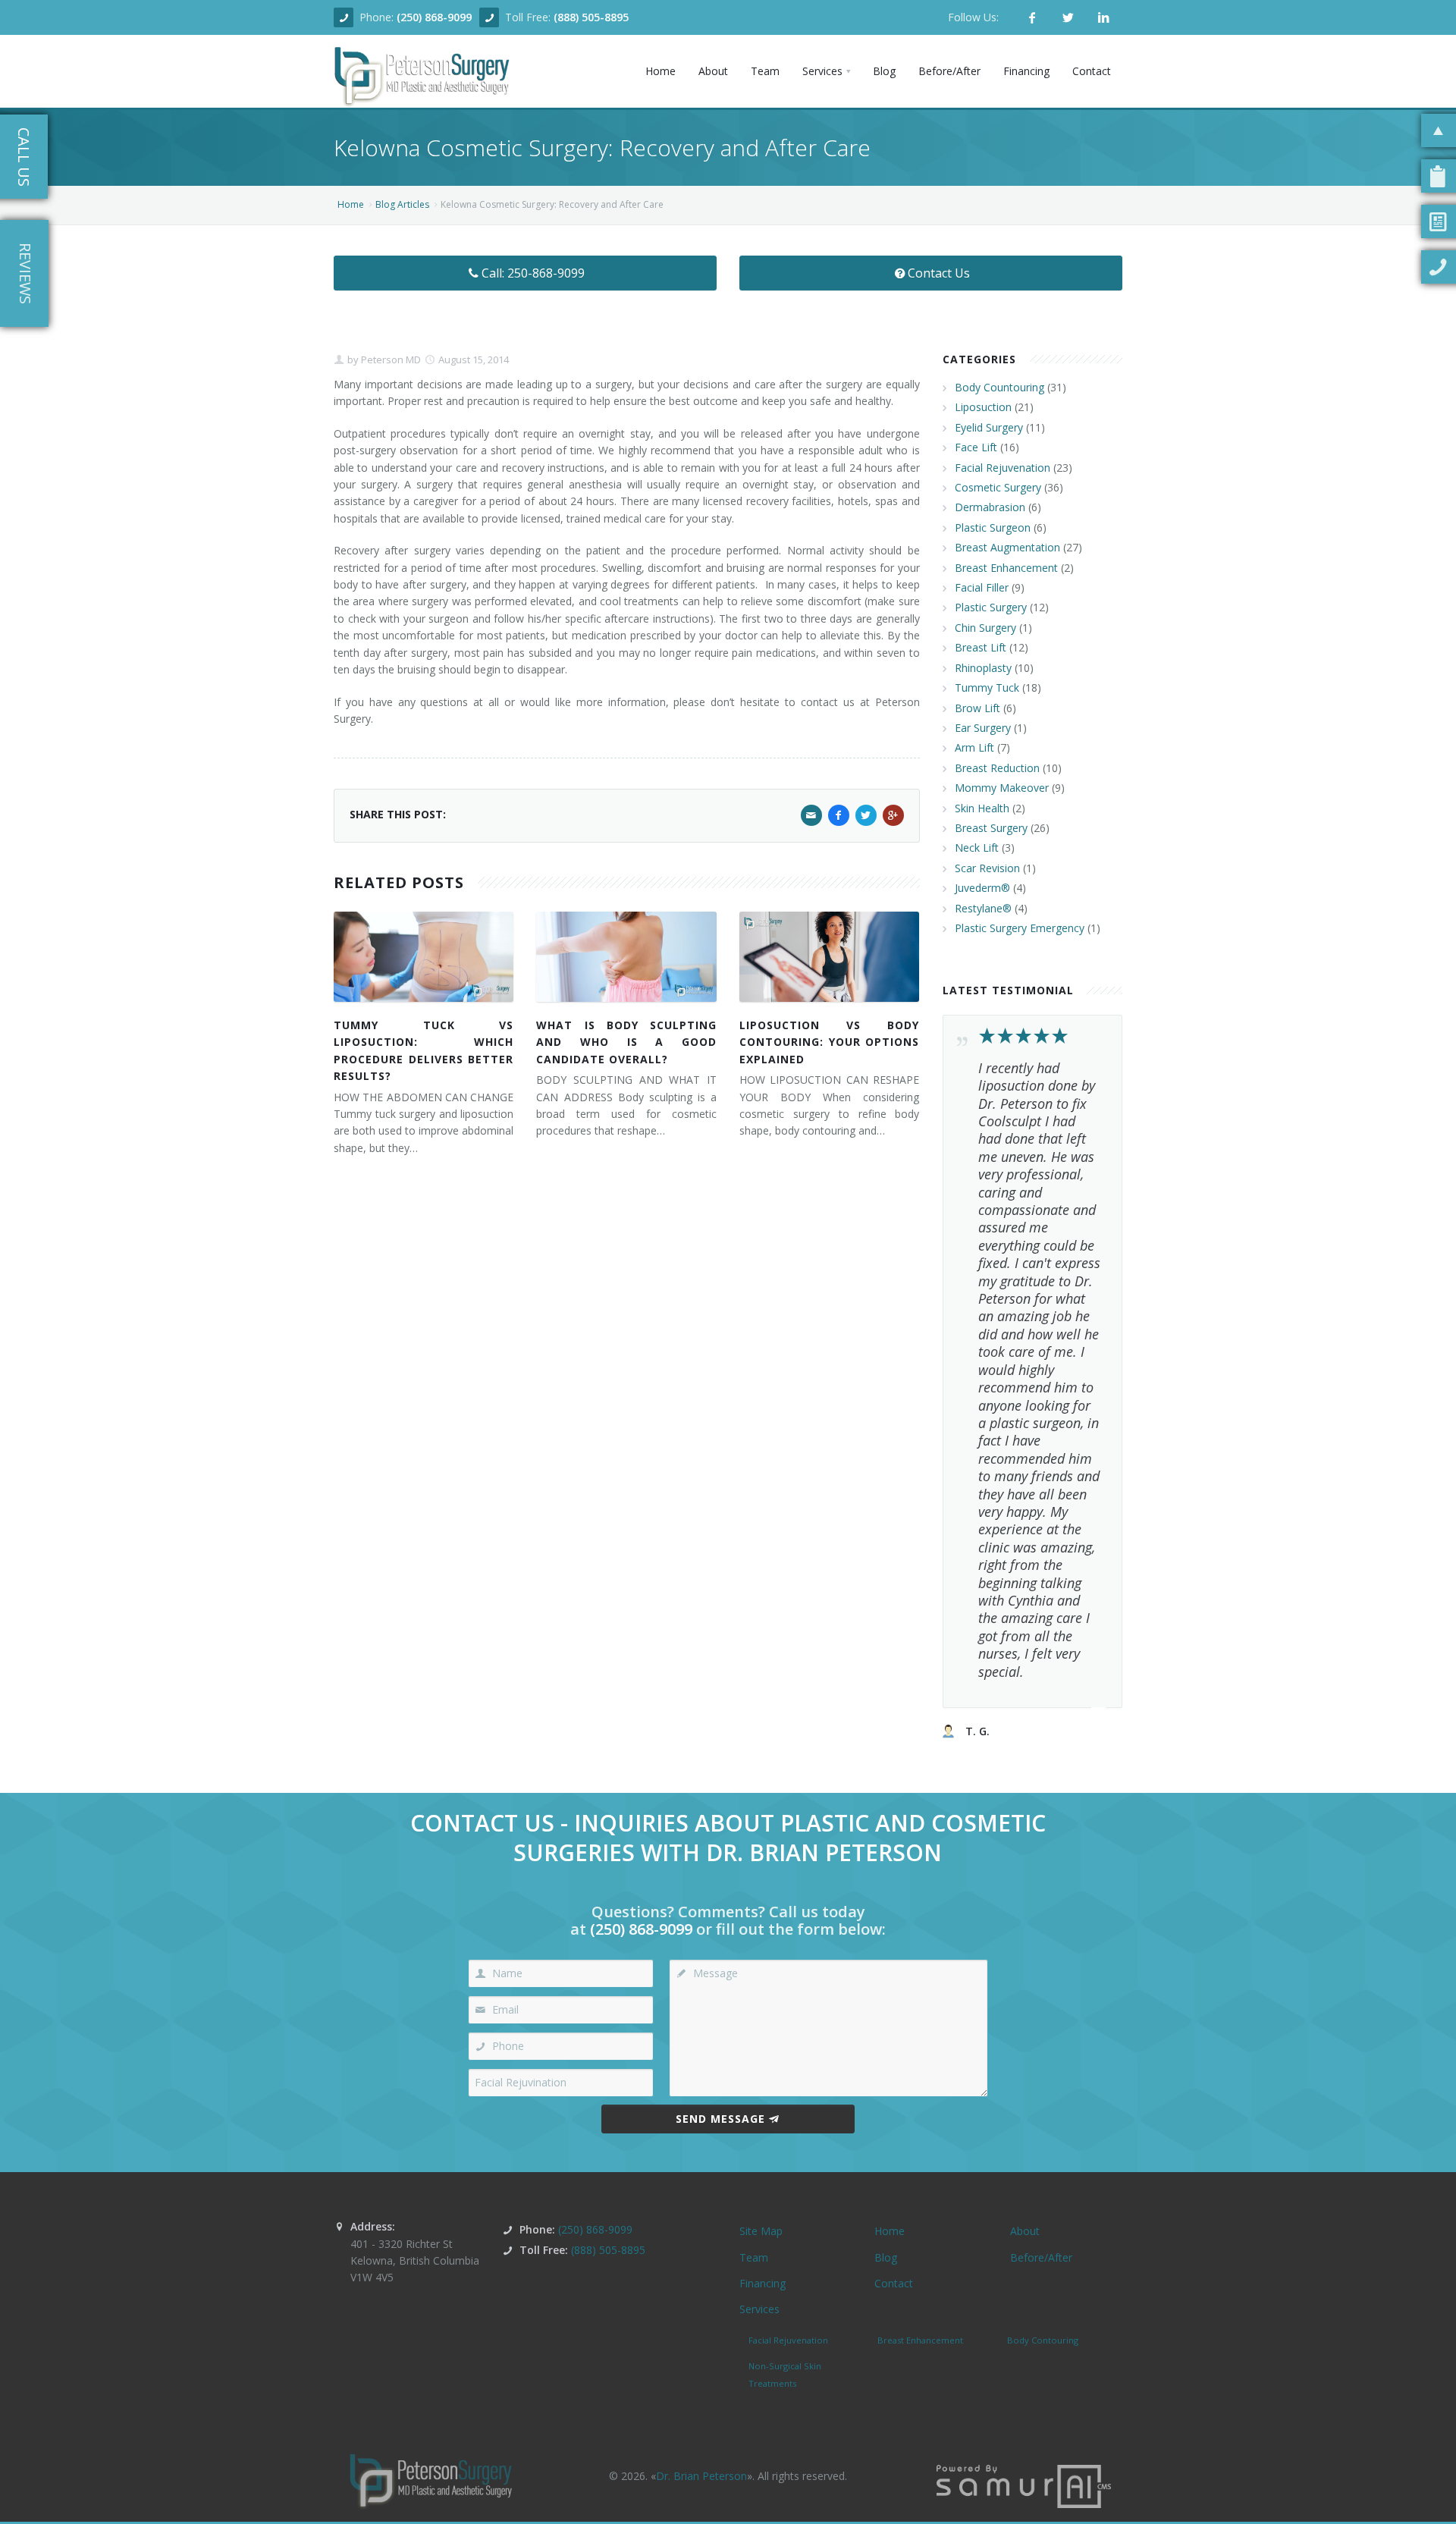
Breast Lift (981, 647)
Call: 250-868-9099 (533, 273)
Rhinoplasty (983, 668)
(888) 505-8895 (591, 17)
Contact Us (939, 273)
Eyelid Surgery (989, 427)
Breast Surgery (991, 828)
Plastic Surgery (991, 607)
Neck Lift (977, 848)
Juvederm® (982, 888)
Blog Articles (402, 204)
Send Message (720, 2119)
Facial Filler (982, 587)
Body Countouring (999, 387)
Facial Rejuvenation (1003, 468)
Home (351, 204)
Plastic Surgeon (993, 527)
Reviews (25, 273)
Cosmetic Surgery (998, 487)
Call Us (24, 157)
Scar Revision (987, 868)
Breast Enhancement (1006, 568)
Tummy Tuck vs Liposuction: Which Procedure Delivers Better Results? (424, 1050)
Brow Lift (977, 708)
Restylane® (983, 908)
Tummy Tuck (987, 688)
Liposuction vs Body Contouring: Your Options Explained (829, 1042)
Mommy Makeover (1002, 788)
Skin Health (982, 808)
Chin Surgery (985, 628)
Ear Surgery (983, 728)
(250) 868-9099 (434, 17)
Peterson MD (390, 359)
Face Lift (976, 447)
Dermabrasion (990, 507)
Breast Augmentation (1007, 547)
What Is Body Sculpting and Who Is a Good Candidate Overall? (626, 1042)
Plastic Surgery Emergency (1020, 928)
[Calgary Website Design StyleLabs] (1024, 2485)
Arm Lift (974, 747)
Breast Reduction (997, 768)
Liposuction (983, 407)
